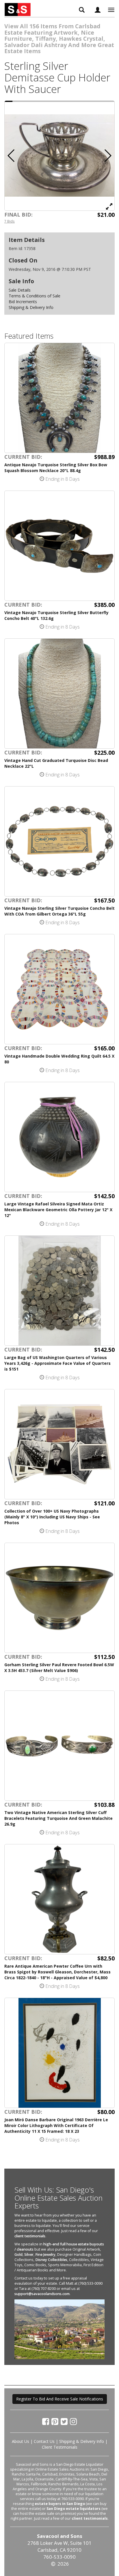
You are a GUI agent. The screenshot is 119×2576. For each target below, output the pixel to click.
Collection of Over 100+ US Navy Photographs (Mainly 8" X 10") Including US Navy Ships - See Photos (52, 1517)
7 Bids (10, 221)
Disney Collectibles (51, 2260)
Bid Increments (23, 302)
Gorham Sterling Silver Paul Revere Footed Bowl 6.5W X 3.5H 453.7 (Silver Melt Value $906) (59, 1668)
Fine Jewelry (45, 2255)
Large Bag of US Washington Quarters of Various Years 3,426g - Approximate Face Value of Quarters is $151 (57, 1363)
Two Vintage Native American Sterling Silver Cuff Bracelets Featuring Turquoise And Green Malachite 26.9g (58, 1818)
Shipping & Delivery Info (31, 307)
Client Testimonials (60, 2447)
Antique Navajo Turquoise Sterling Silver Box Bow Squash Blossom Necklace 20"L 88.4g (56, 468)
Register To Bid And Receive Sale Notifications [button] (60, 2399)
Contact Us (44, 2441)
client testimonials (30, 2236)
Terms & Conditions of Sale (35, 296)
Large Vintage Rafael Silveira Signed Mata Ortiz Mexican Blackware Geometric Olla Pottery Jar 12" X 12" (58, 1210)
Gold (18, 2255)
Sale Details (20, 290)
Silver (29, 2255)
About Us (21, 2441)
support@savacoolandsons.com (42, 2294)
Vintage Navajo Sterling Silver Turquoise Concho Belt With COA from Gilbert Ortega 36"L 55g (59, 911)
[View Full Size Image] (109, 206)
